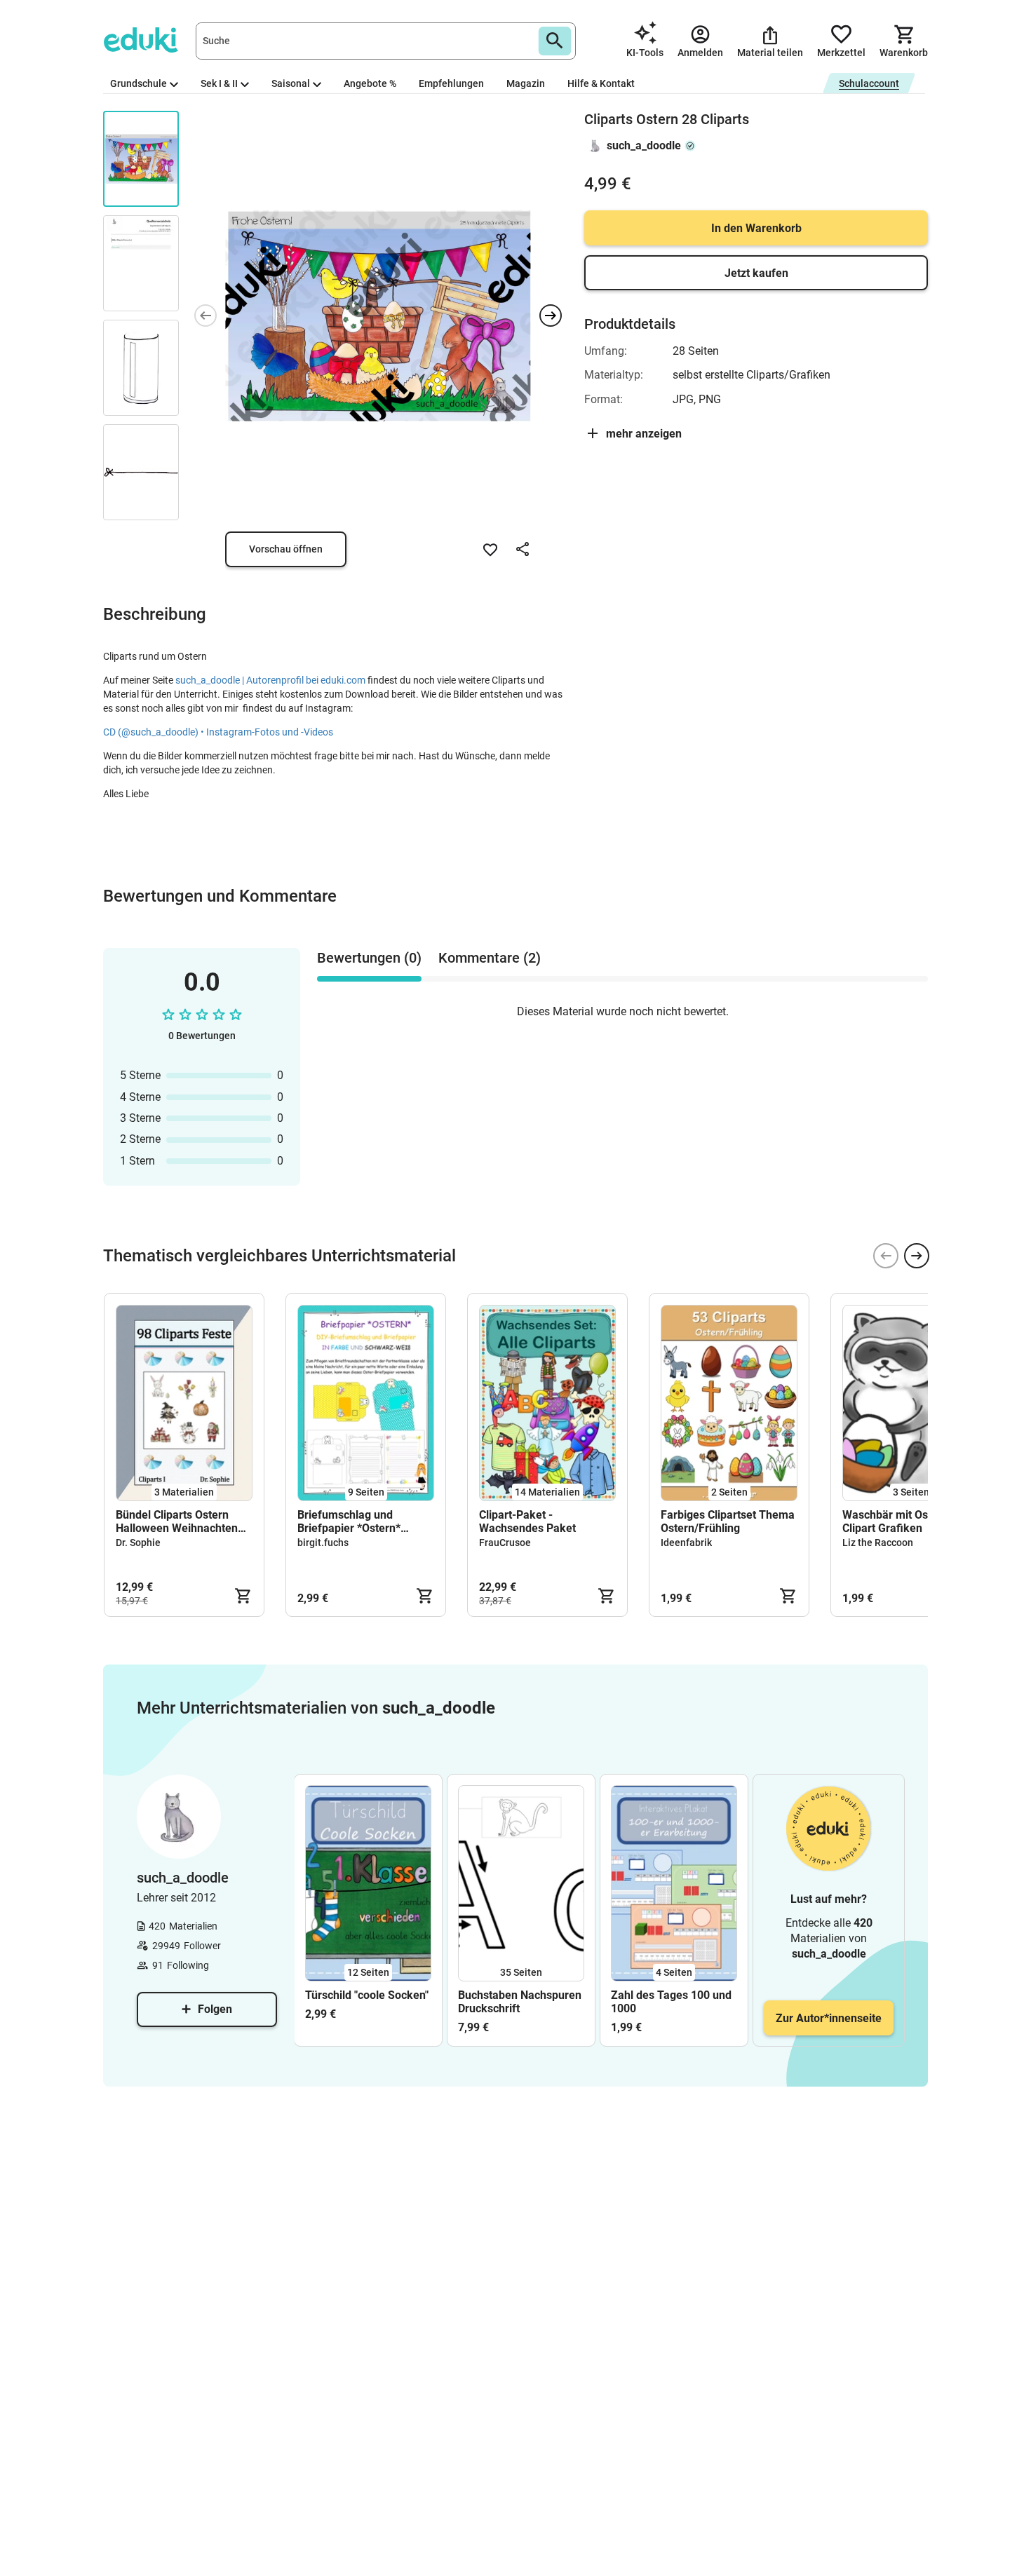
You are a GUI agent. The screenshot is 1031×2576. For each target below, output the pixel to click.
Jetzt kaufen (756, 273)
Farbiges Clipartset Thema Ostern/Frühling (728, 1521)
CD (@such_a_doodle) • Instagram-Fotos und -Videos (218, 732)
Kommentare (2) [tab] (490, 958)
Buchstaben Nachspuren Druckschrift (520, 2002)
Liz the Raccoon (878, 1543)
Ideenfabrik (686, 1543)
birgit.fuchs (323, 1543)
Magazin (526, 83)
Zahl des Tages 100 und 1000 (671, 2002)
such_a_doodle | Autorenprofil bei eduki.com (270, 680)
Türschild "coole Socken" (367, 1995)
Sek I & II (219, 83)
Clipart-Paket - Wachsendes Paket (527, 1521)
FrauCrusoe (505, 1543)
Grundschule (139, 83)
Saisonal (291, 83)
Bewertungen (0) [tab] (369, 958)
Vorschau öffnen (286, 549)
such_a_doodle (644, 145)
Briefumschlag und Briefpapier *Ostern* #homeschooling (349, 1521)
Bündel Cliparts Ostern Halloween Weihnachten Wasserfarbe (177, 1521)
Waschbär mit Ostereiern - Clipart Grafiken (909, 1521)
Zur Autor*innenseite (829, 2018)
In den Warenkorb (756, 228)
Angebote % (370, 83)
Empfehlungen (451, 83)
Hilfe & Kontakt (601, 83)
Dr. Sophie (138, 1543)
